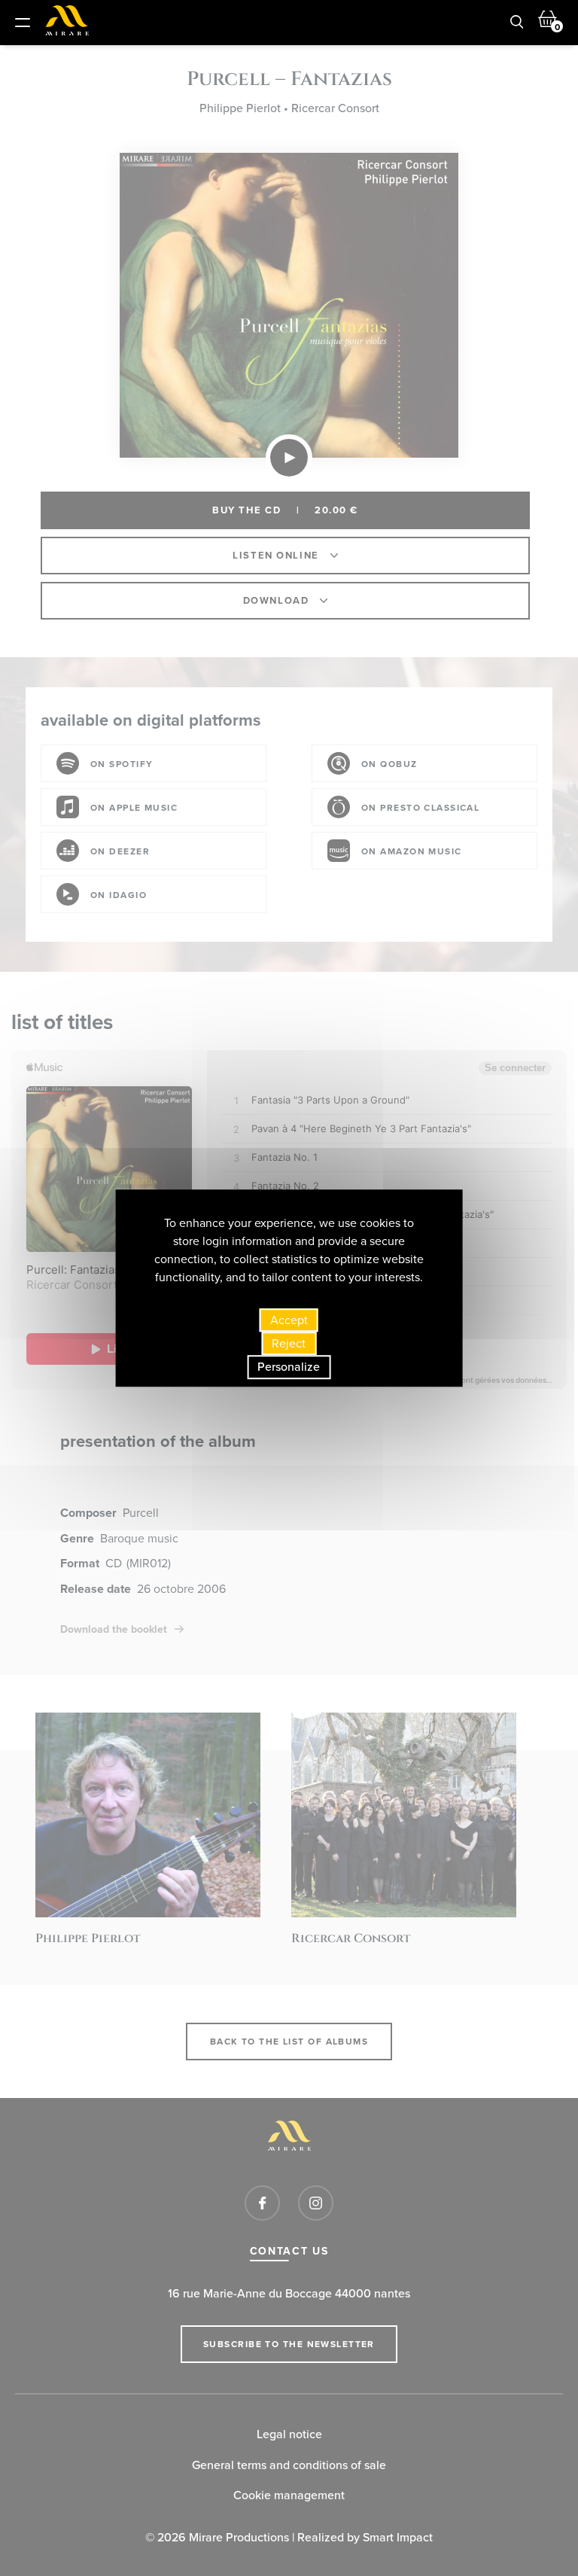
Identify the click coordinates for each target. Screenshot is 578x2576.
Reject (289, 1343)
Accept (289, 1320)
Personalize (289, 1367)
